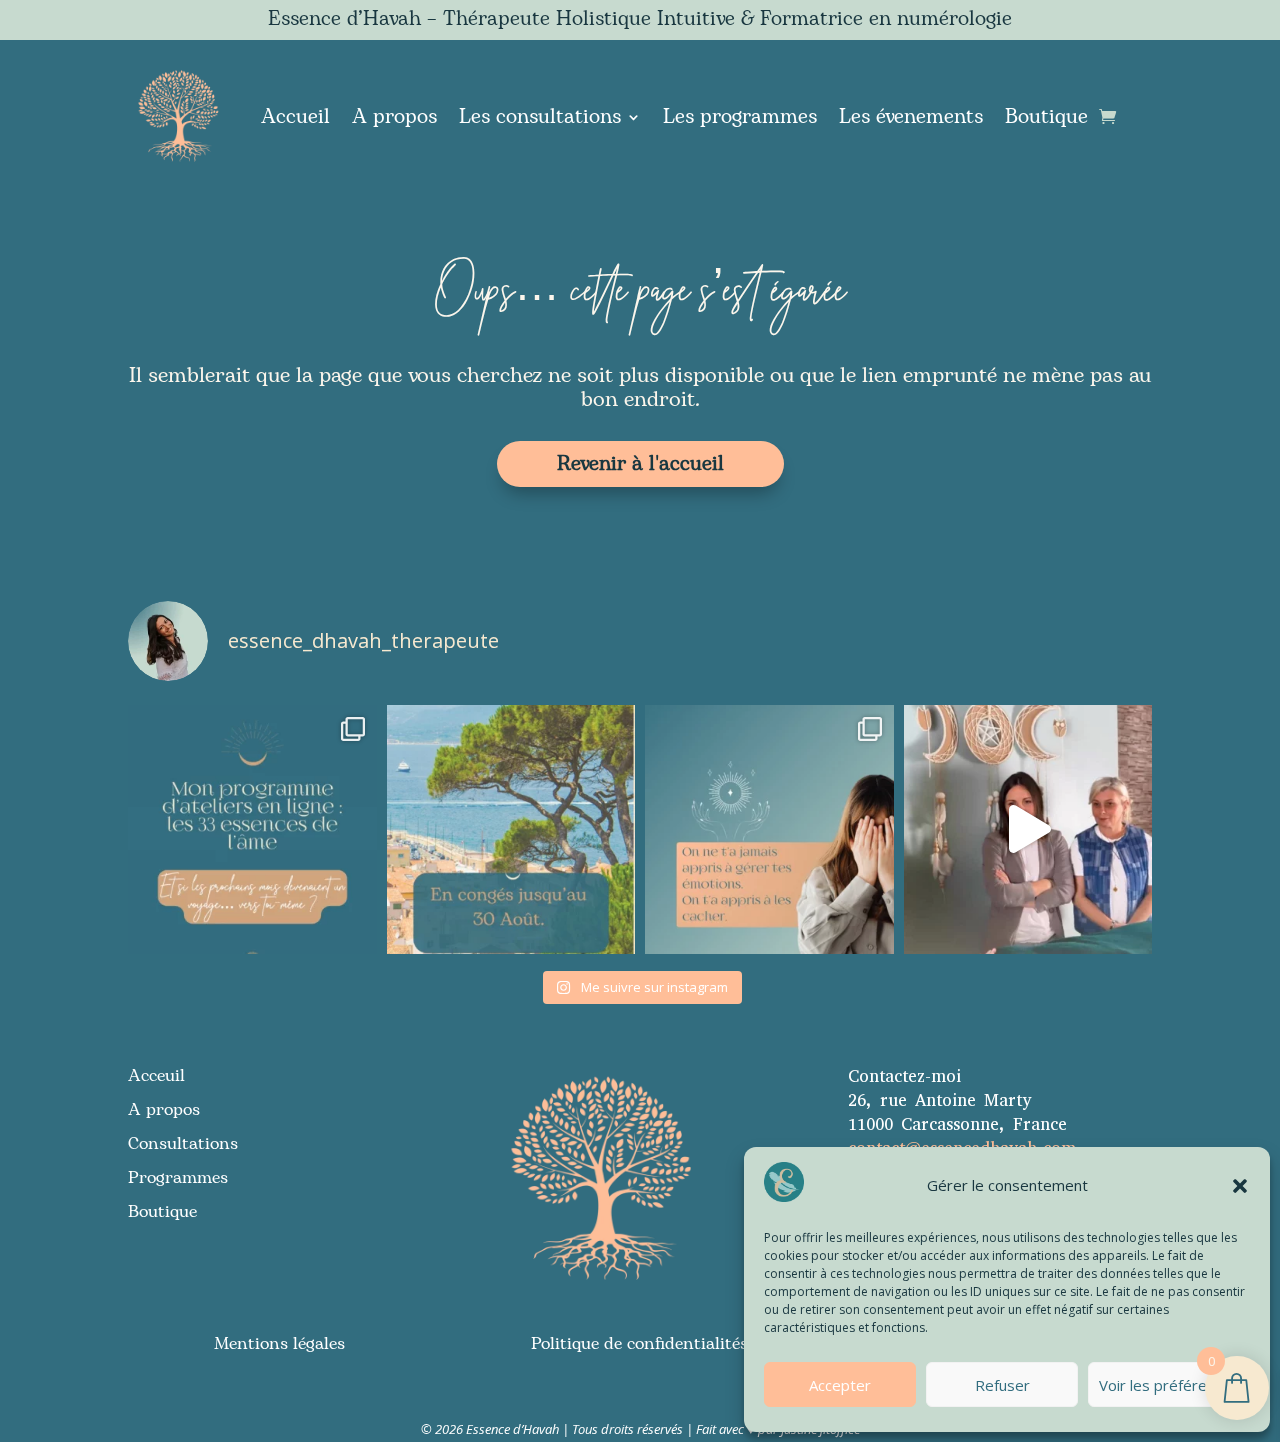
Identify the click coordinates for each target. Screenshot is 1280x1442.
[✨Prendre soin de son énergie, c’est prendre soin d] (1028, 829)
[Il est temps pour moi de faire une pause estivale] (511, 829)
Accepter (840, 1385)
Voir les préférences (1169, 1385)
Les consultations (540, 117)
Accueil (295, 117)
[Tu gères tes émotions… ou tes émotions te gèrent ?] (769, 829)
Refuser (1002, 1385)
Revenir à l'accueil (640, 464)
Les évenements (911, 117)
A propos (394, 117)
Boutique (1046, 117)
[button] (1240, 1186)
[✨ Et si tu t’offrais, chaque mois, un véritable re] (252, 829)
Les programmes (740, 117)
